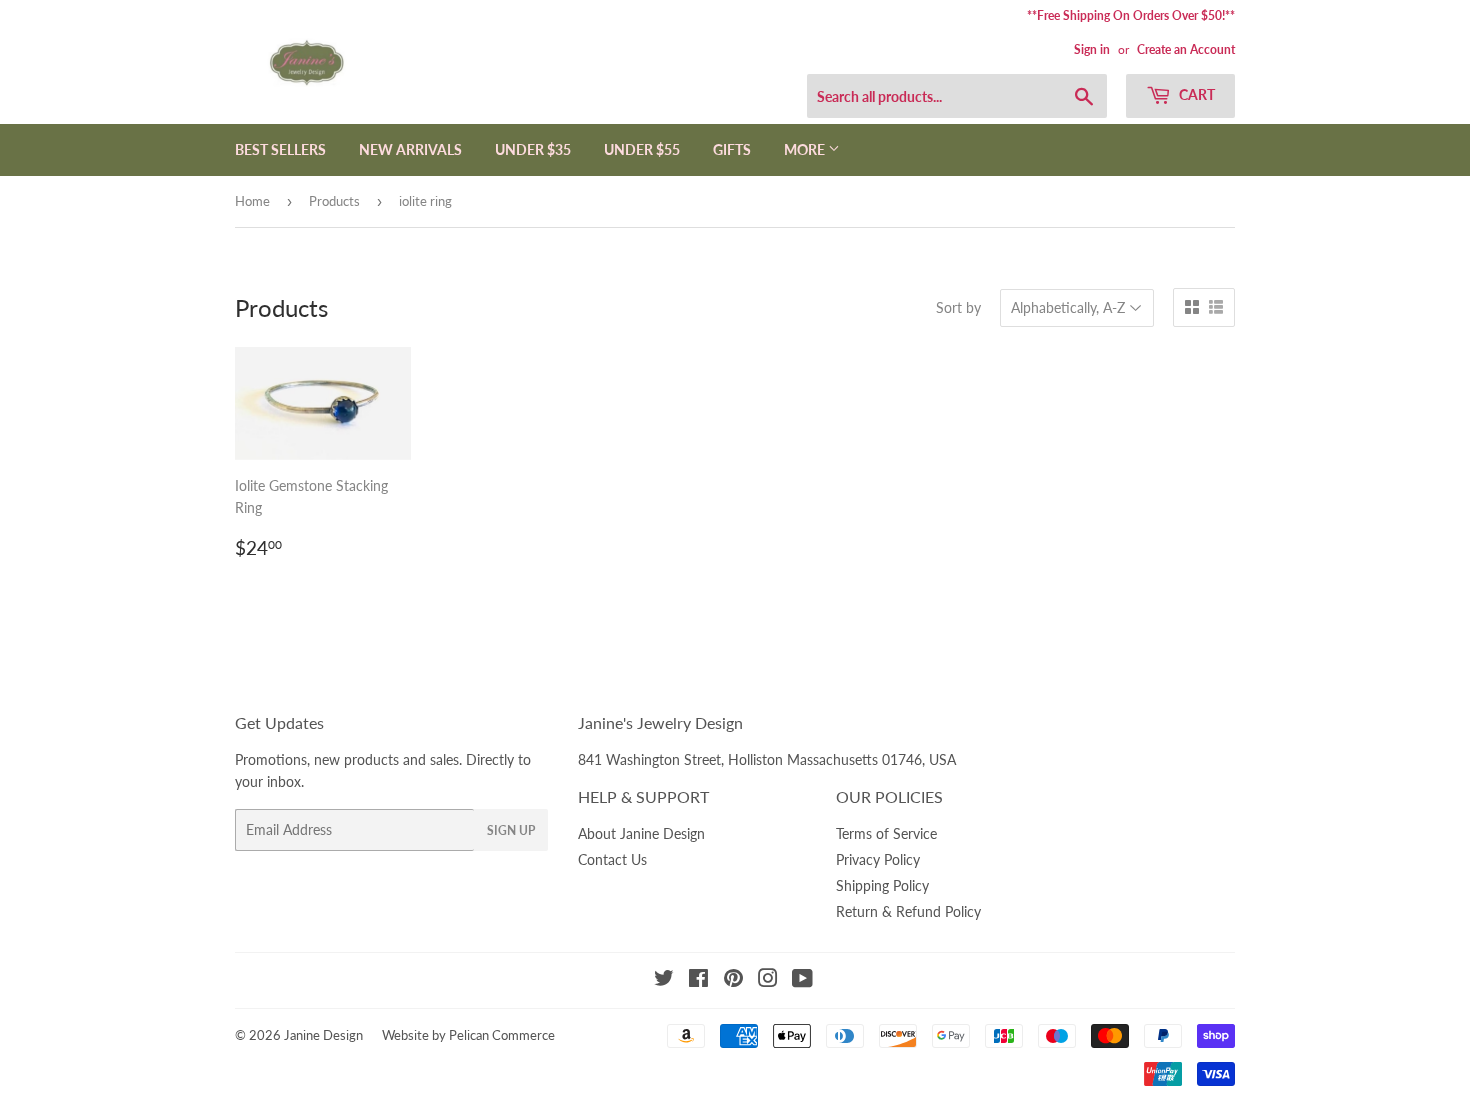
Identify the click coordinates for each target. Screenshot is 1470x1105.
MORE (806, 149)
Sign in (1092, 49)
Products (334, 201)
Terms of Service (886, 833)
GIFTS (732, 149)
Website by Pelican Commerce (468, 1035)
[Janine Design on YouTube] (802, 980)
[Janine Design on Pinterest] (733, 980)
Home (252, 201)
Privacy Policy (878, 859)
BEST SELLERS (280, 149)
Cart (1195, 94)
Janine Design (323, 1035)
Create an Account (1186, 49)
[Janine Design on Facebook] (698, 980)
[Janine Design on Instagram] (768, 980)
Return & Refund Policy (908, 911)
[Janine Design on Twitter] (664, 980)
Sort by (958, 307)
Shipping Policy (882, 885)
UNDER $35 (533, 149)
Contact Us (612, 859)
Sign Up (511, 830)
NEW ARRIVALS (410, 149)
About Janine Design (641, 833)
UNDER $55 (642, 149)
